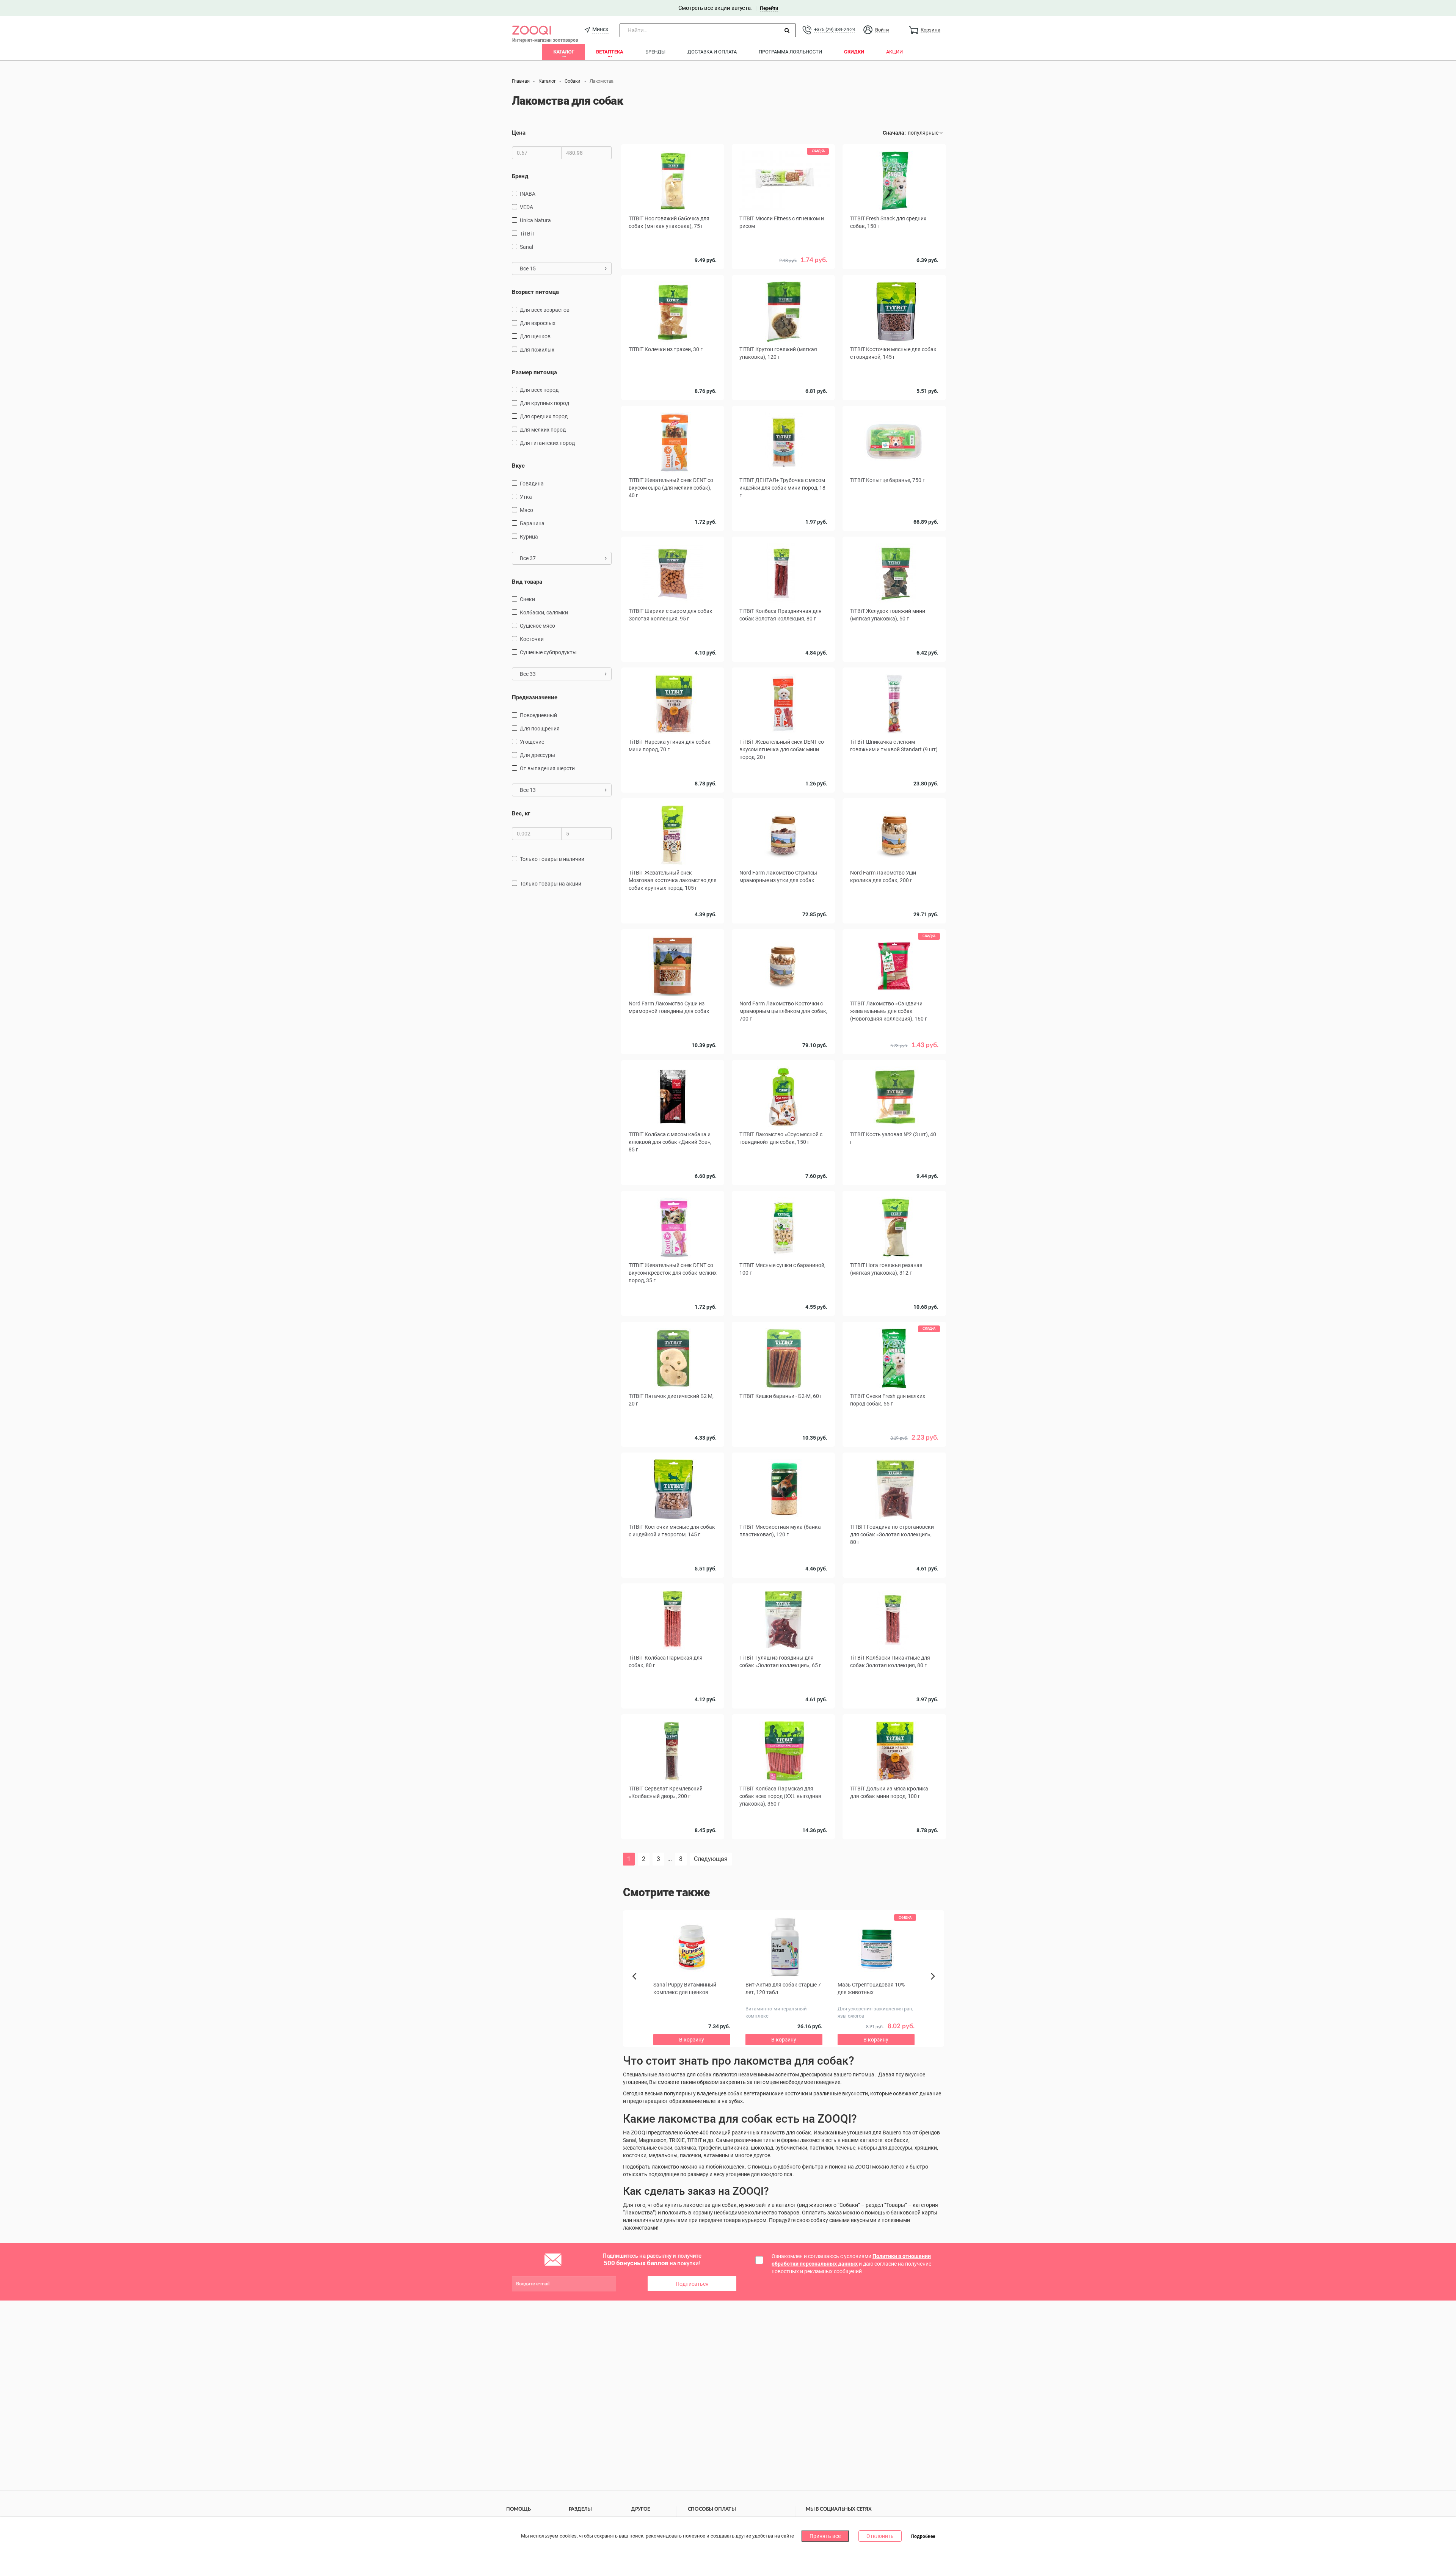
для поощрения (540, 729)
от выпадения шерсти (547, 768)
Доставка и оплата (712, 52)
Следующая (711, 1859)
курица (529, 537)
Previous (638, 1989)
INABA (528, 194)
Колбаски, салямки (544, 612)
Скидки (854, 52)
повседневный (538, 715)
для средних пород (544, 416)
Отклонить (880, 2536)
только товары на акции (551, 884)
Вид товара (527, 582)
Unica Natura (535, 220)
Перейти (769, 8)
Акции (894, 52)
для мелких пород (543, 430)
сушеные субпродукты (548, 652)
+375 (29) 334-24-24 (835, 29)
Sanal (526, 247)
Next (934, 1985)
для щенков (535, 336)
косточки (532, 639)
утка (526, 497)
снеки (527, 599)
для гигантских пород (547, 443)
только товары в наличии (552, 859)
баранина (532, 523)
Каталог (564, 52)
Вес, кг (521, 813)
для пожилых (537, 350)
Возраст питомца (535, 292)
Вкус (518, 466)
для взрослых (538, 323)
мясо (526, 510)
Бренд (520, 176)
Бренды (655, 52)
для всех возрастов (545, 310)
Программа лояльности (790, 52)
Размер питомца (534, 372)
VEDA (526, 207)
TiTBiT (527, 234)
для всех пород (539, 390)
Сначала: (894, 133)
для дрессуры (537, 755)
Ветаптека (610, 52)
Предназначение (535, 697)
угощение (532, 742)
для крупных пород (544, 403)
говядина (532, 484)
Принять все (825, 2536)
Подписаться (692, 2284)
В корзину (783, 925)
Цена (519, 133)
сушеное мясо (537, 626)
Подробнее (923, 2536)
